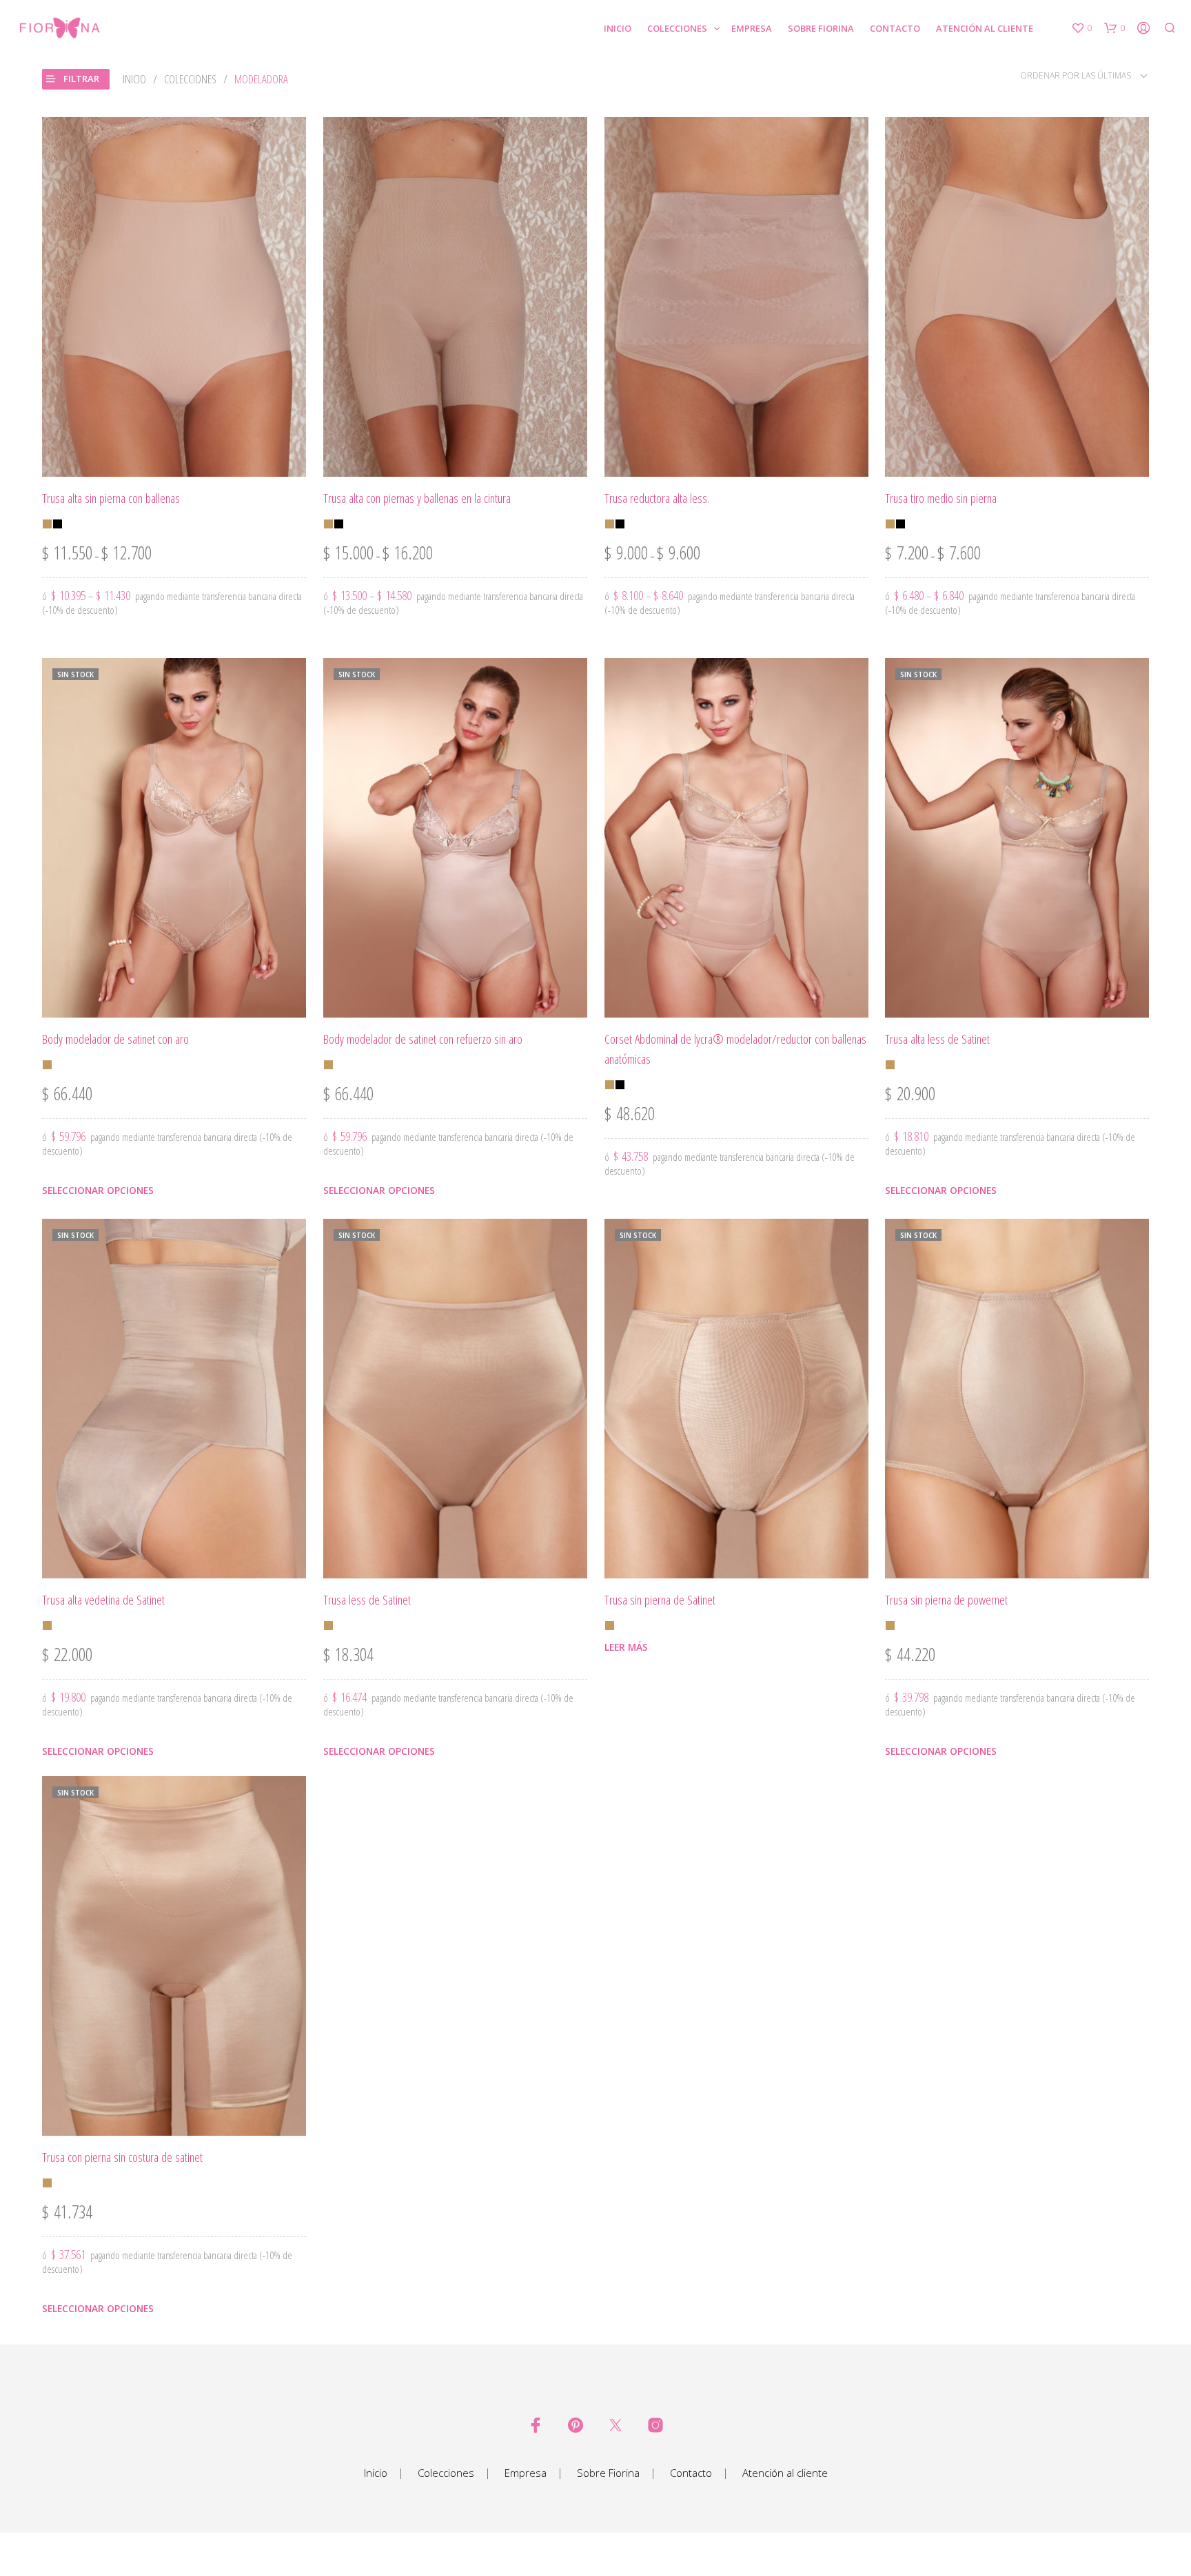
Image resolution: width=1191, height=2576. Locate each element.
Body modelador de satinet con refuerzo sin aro (423, 1039)
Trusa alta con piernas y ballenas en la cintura (417, 498)
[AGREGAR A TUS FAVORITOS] (174, 457)
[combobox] (1060, 75)
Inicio (618, 28)
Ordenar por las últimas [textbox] (1076, 75)
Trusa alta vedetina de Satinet (103, 1599)
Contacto (895, 28)
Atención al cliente (985, 28)
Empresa (752, 28)
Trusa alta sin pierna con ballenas (111, 498)
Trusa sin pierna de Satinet (660, 1599)
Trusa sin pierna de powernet (946, 1599)
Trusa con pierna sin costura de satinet (122, 2157)
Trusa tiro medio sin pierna (941, 498)
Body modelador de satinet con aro (115, 1039)
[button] (1081, 28)
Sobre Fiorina (821, 28)
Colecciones (677, 28)
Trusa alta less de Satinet (937, 1039)
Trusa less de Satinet (367, 1599)
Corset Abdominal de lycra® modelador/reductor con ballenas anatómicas (735, 1049)
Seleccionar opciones (98, 1190)
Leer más (626, 1647)
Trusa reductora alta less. (657, 498)
